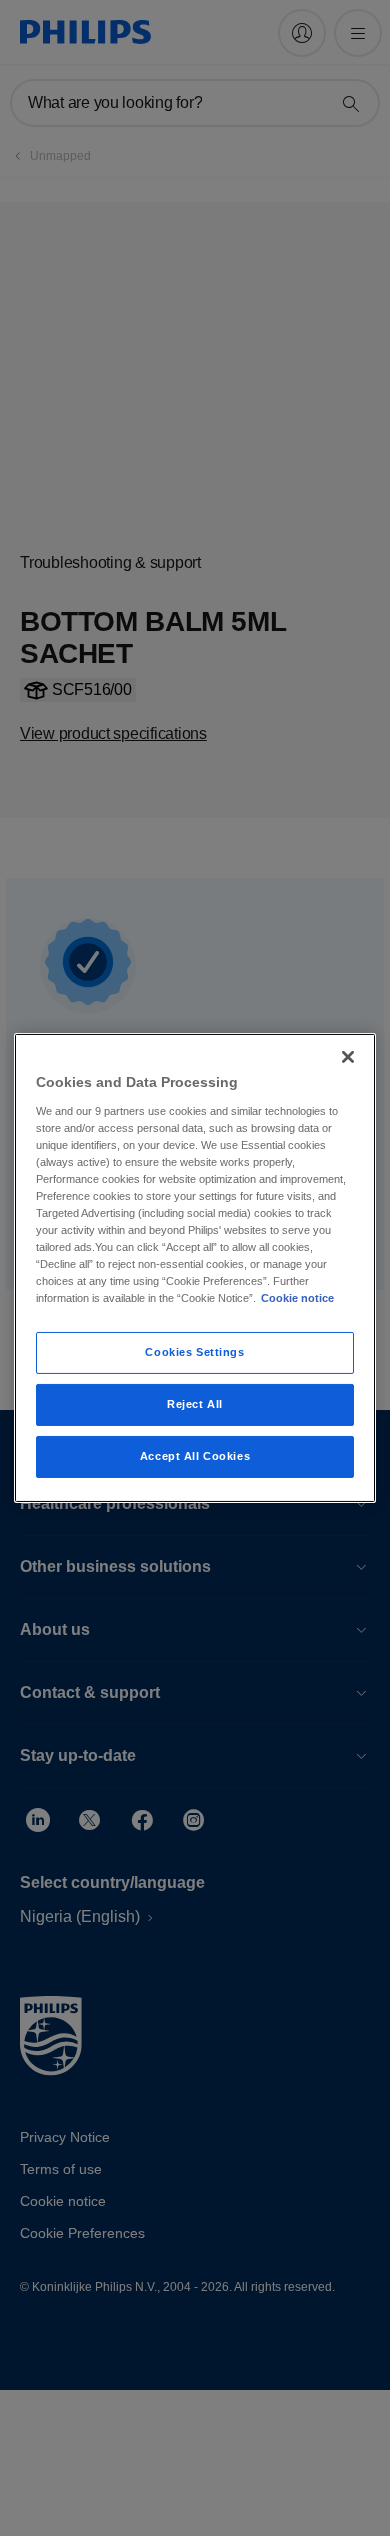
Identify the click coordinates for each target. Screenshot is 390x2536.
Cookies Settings (194, 1352)
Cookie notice (297, 1298)
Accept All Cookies (195, 1456)
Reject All (195, 1404)
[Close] (348, 1057)
